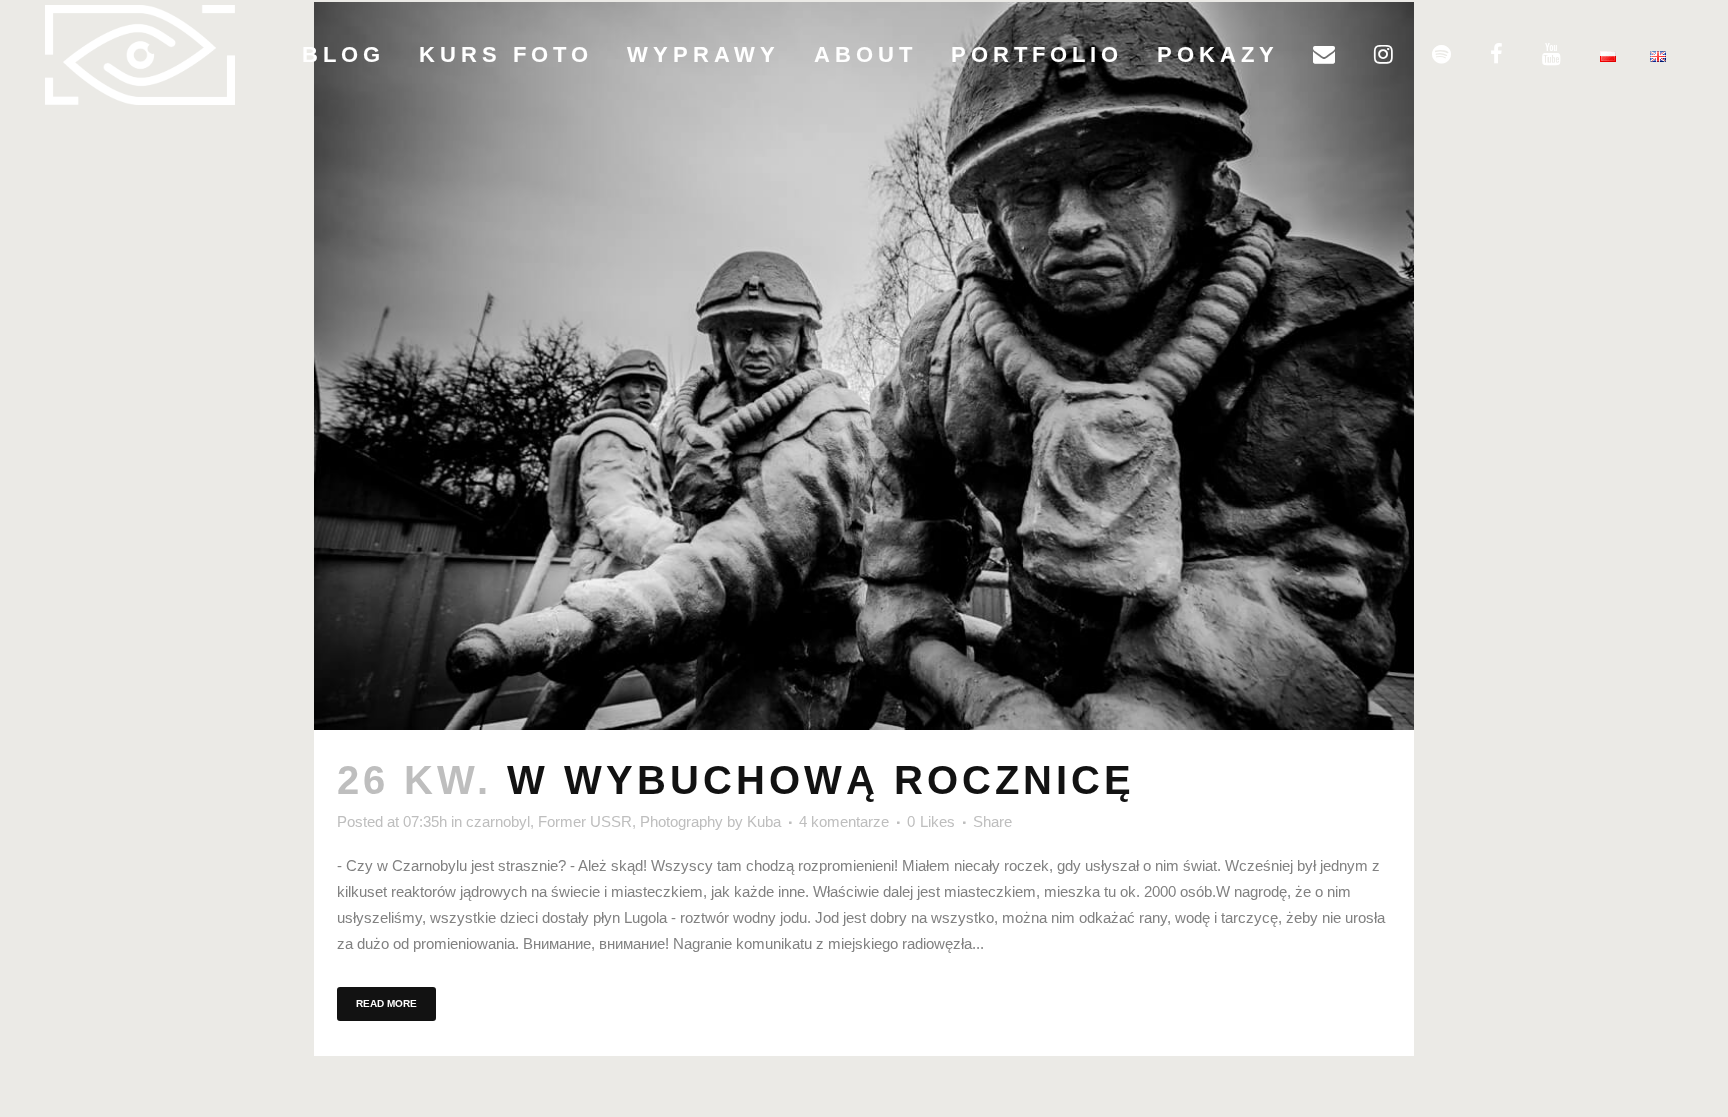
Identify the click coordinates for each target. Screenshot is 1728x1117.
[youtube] (1554, 55)
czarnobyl (498, 821)
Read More (386, 1003)
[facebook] (1499, 55)
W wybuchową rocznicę (821, 780)
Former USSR (585, 821)
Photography (681, 821)
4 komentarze (844, 821)
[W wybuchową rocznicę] (864, 366)
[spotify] (1444, 55)
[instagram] (1386, 55)
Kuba (764, 821)
